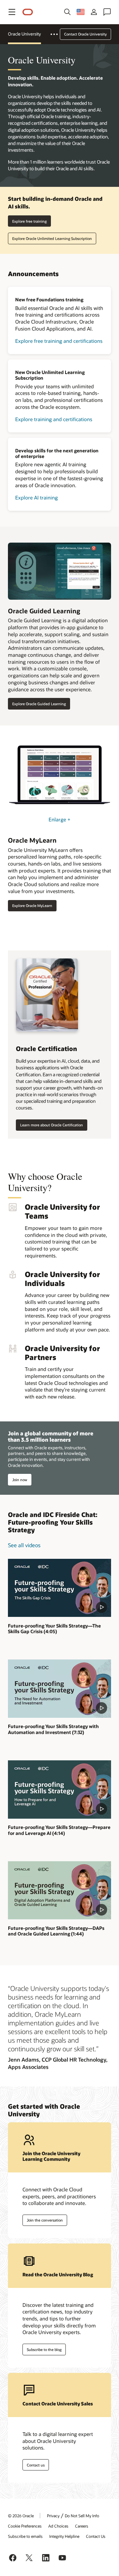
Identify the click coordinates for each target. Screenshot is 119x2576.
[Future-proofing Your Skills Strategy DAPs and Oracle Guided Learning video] (59, 1890)
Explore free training (29, 221)
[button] (12, 12)
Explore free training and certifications (59, 341)
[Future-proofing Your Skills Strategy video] (59, 1588)
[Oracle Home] (28, 12)
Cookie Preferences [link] (25, 2526)
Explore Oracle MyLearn (32, 906)
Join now (20, 1480)
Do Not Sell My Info (82, 2516)
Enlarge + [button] (59, 819)
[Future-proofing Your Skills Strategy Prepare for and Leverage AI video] (59, 1789)
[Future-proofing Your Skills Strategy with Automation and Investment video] (59, 1688)
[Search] (67, 12)
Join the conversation (45, 2220)
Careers (82, 2526)
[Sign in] (94, 12)
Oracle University (24, 34)
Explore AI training (37, 497)
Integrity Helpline (64, 2536)
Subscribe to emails (25, 2536)
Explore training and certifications (54, 419)
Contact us (36, 2465)
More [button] (58, 34)
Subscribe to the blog (44, 2349)
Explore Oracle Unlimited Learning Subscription (52, 238)
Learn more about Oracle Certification (52, 1125)
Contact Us (96, 2536)
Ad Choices (58, 2526)
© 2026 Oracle (21, 2516)
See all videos (24, 1545)
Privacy (53, 2516)
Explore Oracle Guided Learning (39, 704)
